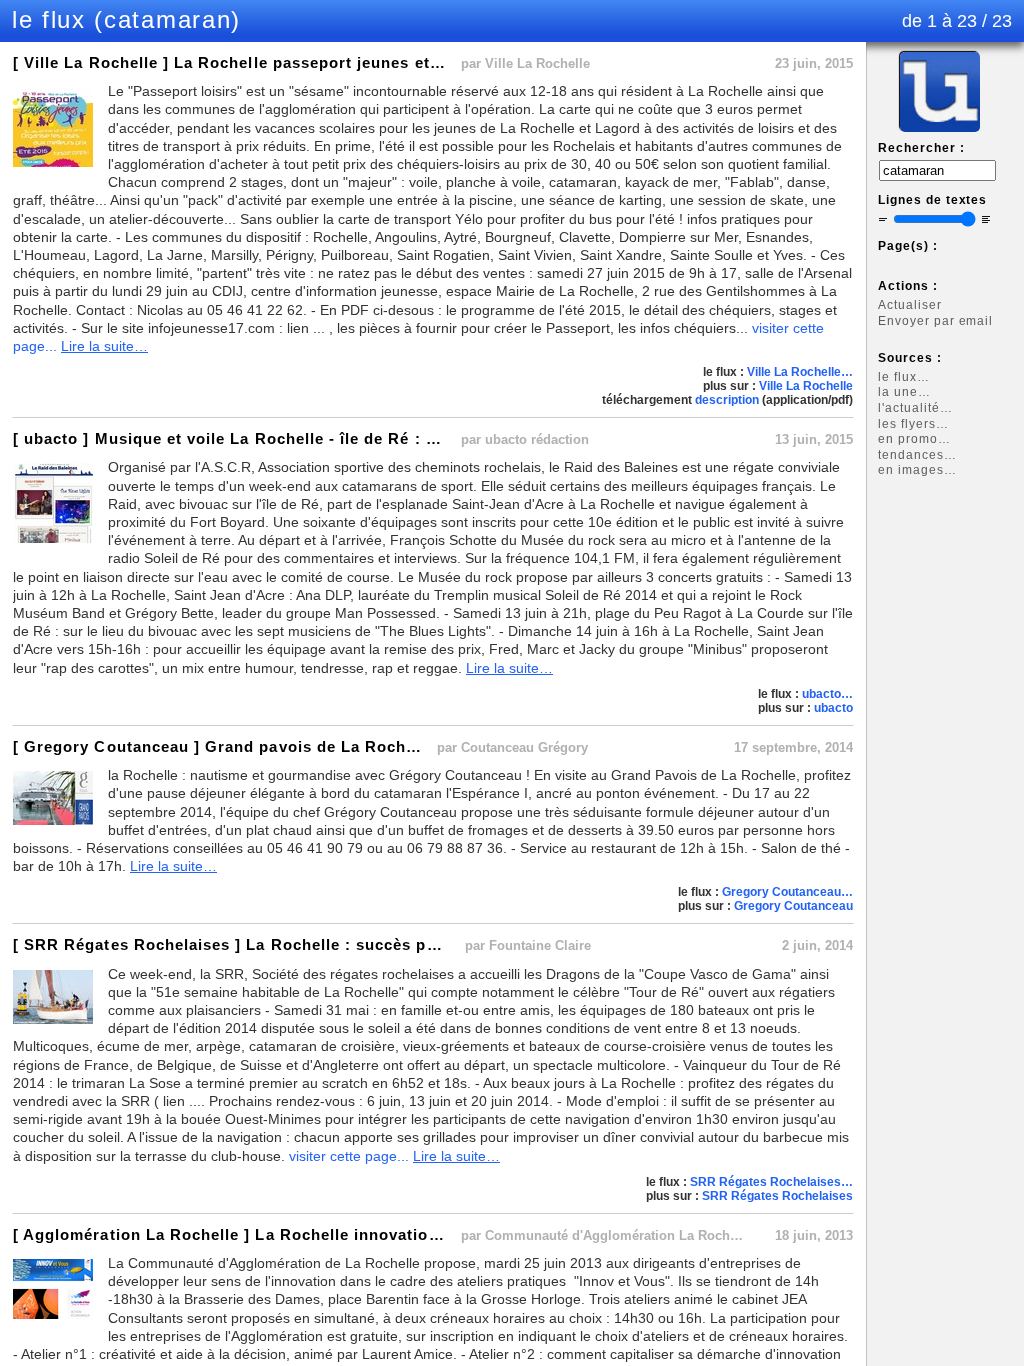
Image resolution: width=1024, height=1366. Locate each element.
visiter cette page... (349, 1156)
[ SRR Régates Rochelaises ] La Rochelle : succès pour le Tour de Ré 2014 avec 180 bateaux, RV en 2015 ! (434, 944)
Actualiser (910, 305)
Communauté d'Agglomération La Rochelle (618, 1235)
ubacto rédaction (537, 439)
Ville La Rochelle (537, 63)
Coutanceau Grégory (524, 747)
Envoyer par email (935, 321)
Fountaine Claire (540, 945)
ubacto (833, 708)
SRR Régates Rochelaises (777, 1196)
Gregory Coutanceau (793, 906)
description (727, 400)
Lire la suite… (104, 346)
